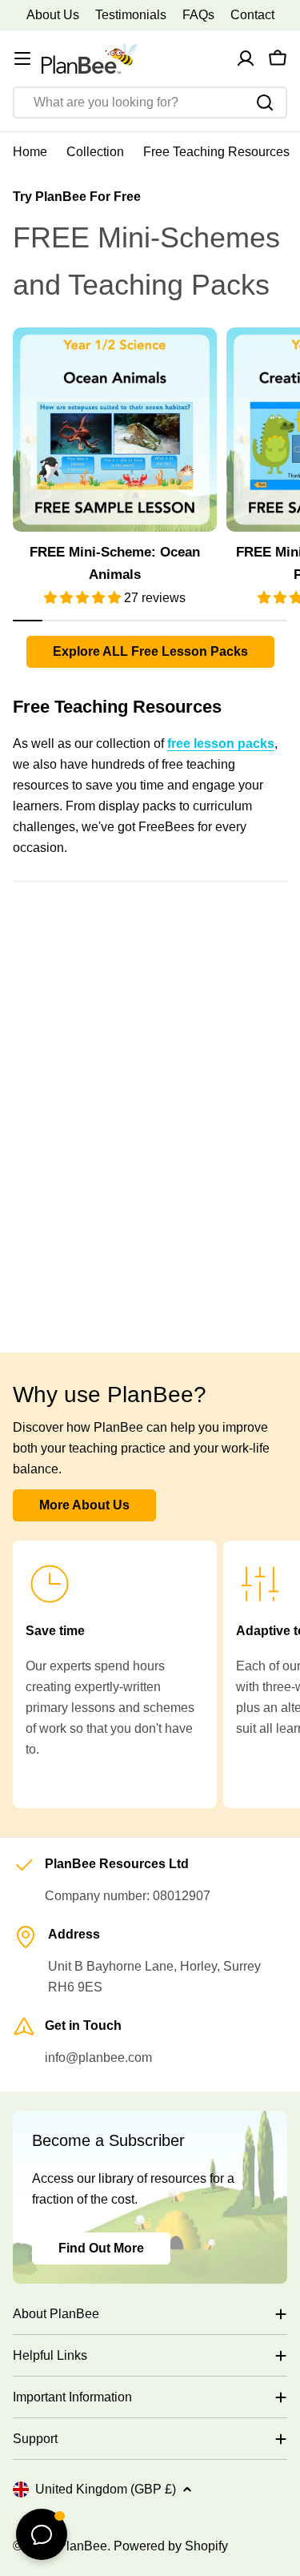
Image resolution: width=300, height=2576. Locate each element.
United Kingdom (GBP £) (106, 2489)
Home (30, 152)
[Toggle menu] (22, 58)
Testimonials (131, 15)
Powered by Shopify (171, 2546)
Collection (95, 152)
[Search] (265, 102)
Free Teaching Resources (216, 152)
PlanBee (82, 2546)
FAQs (198, 15)
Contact (252, 15)
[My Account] (246, 58)
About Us (53, 15)
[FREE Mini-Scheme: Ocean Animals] (115, 430)
